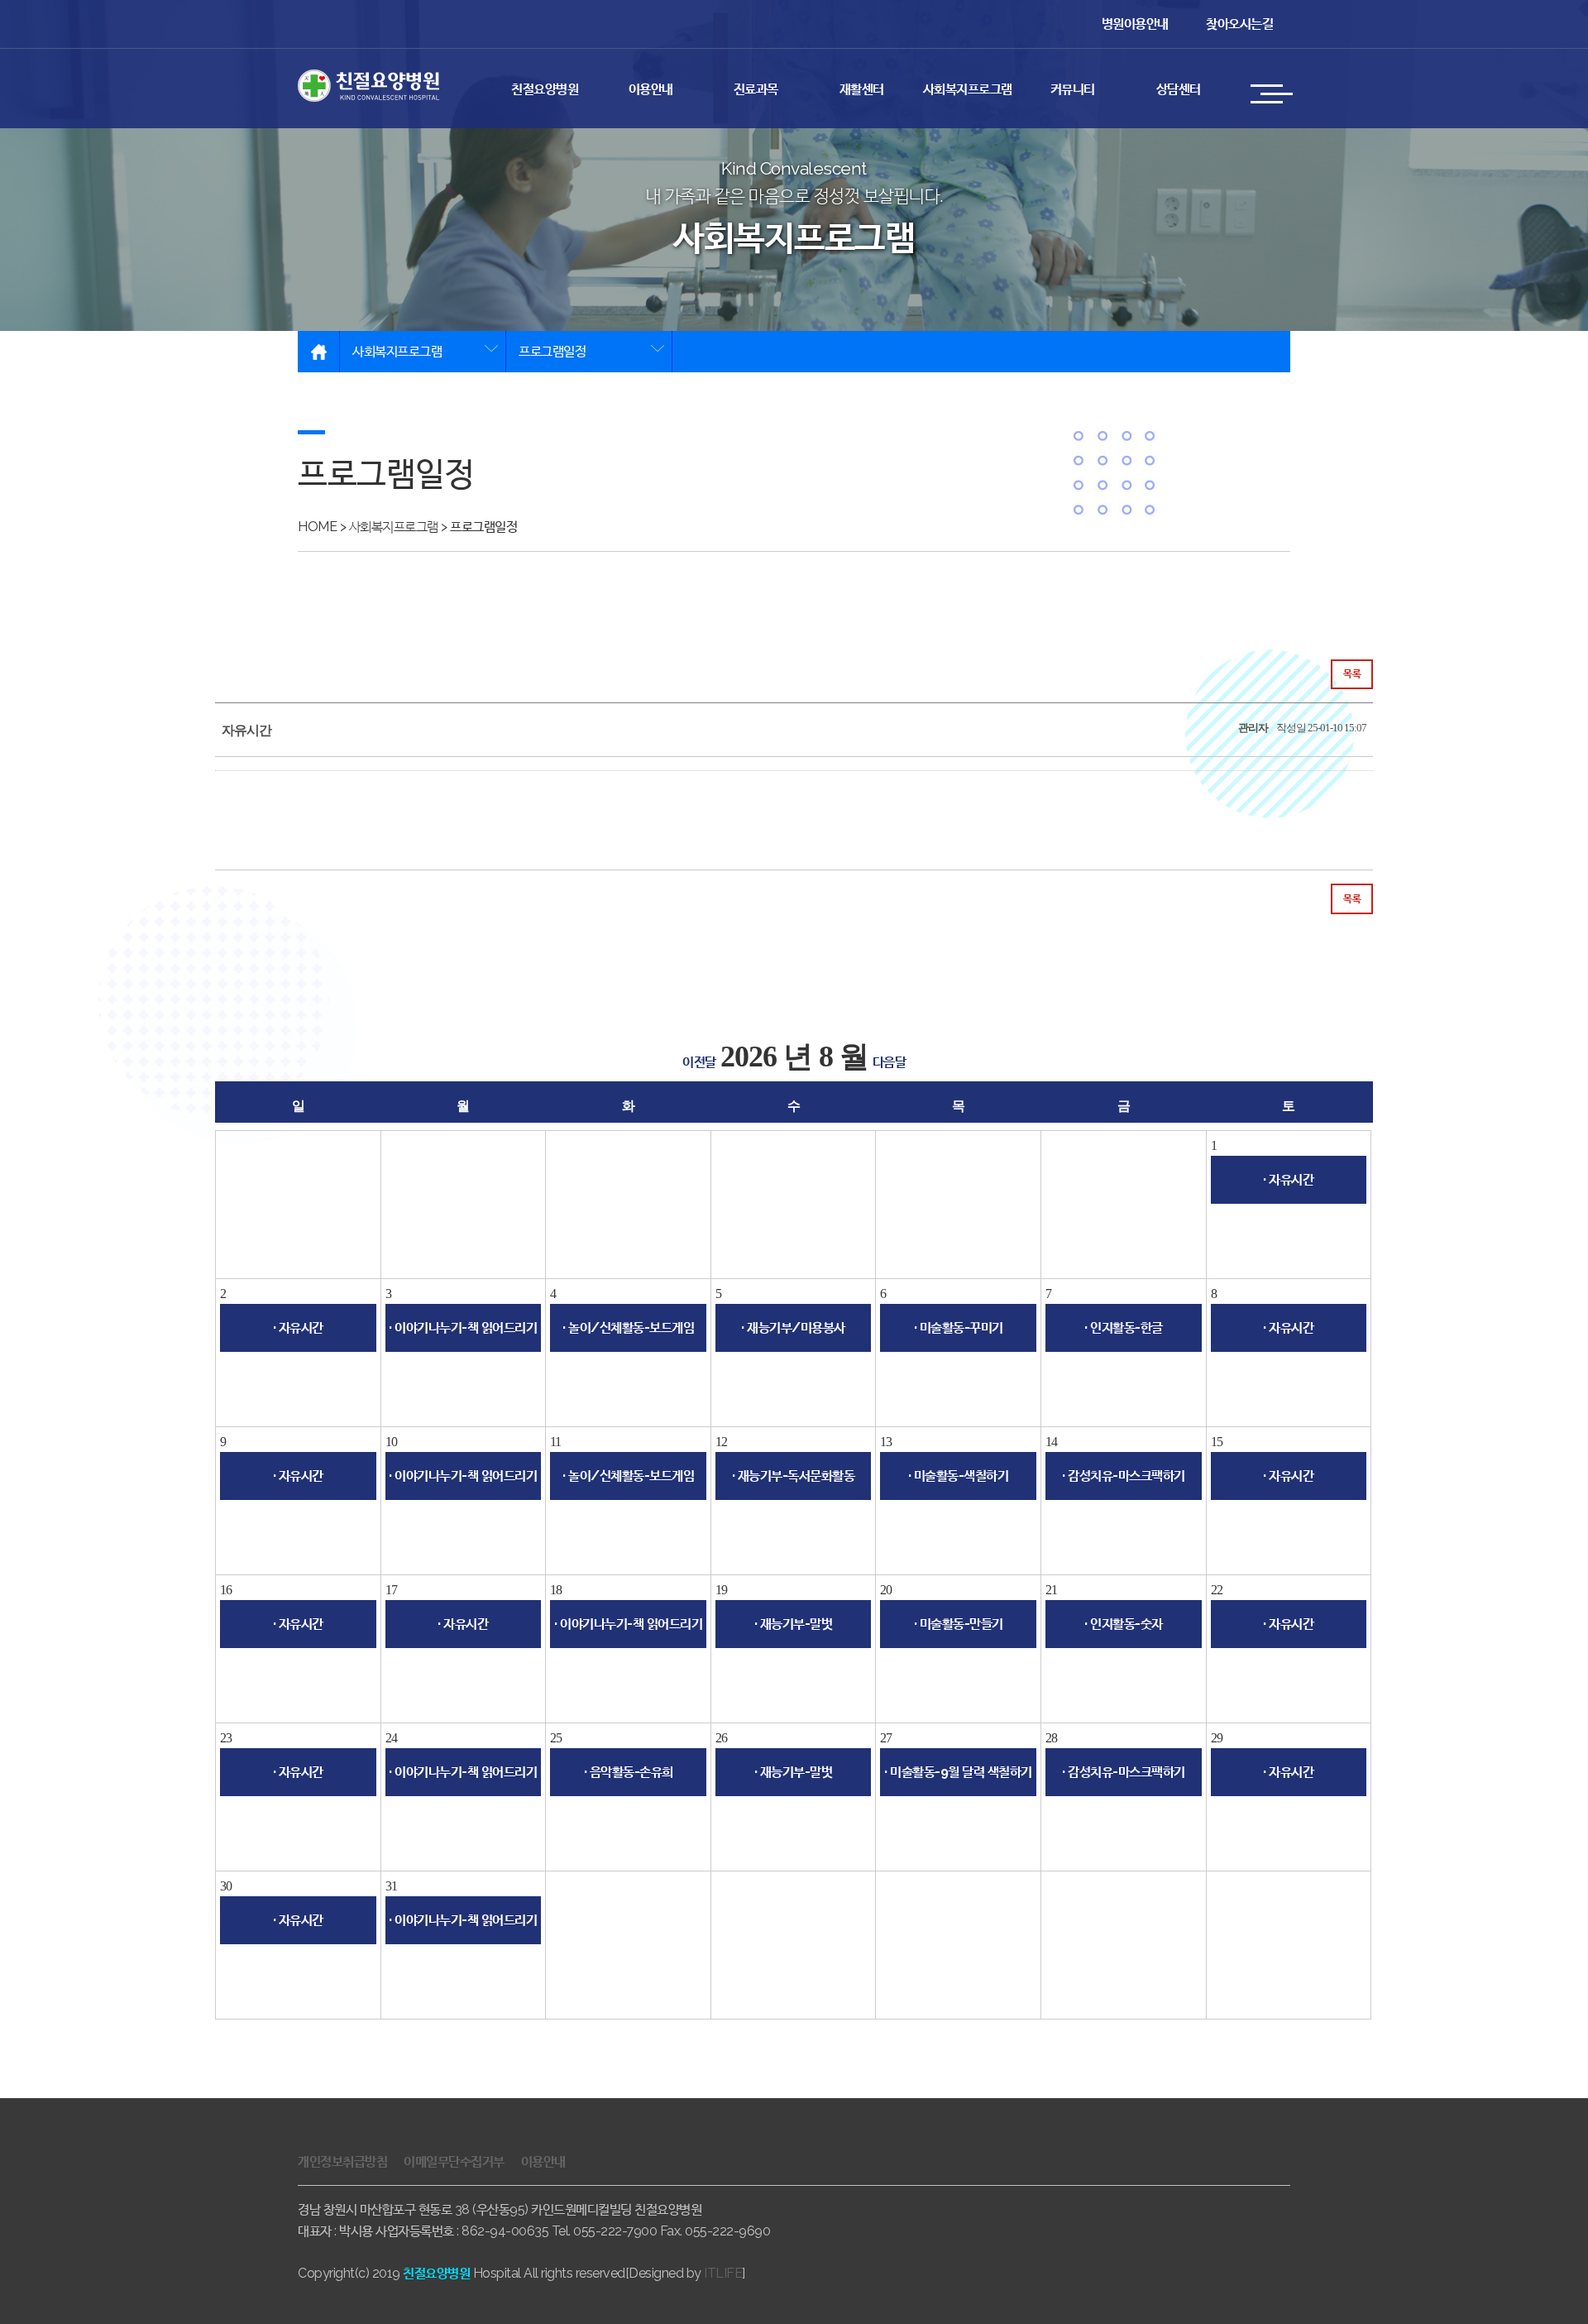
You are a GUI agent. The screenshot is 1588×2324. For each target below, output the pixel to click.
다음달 (890, 1062)
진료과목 (756, 89)
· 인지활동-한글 (1124, 1327)
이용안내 (651, 89)
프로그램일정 (552, 351)
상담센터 (1179, 89)
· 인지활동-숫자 (1124, 1624)
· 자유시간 (1288, 1179)
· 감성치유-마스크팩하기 (1124, 1476)
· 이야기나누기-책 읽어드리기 (463, 1327)
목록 (1352, 673)
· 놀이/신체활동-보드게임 (628, 1327)
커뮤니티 (1073, 89)
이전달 (699, 1062)
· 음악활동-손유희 (629, 1772)
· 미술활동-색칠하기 (959, 1476)
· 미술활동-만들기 (959, 1624)
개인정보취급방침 (342, 2161)
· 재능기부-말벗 (794, 1624)
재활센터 (862, 89)
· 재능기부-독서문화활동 (794, 1476)
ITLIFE (723, 2273)
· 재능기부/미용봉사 (793, 1327)
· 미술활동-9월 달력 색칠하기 (958, 1772)
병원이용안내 (1135, 24)
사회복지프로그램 (968, 89)
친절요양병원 (545, 89)
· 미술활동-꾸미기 (959, 1327)
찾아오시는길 (1239, 24)
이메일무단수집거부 (454, 2161)
